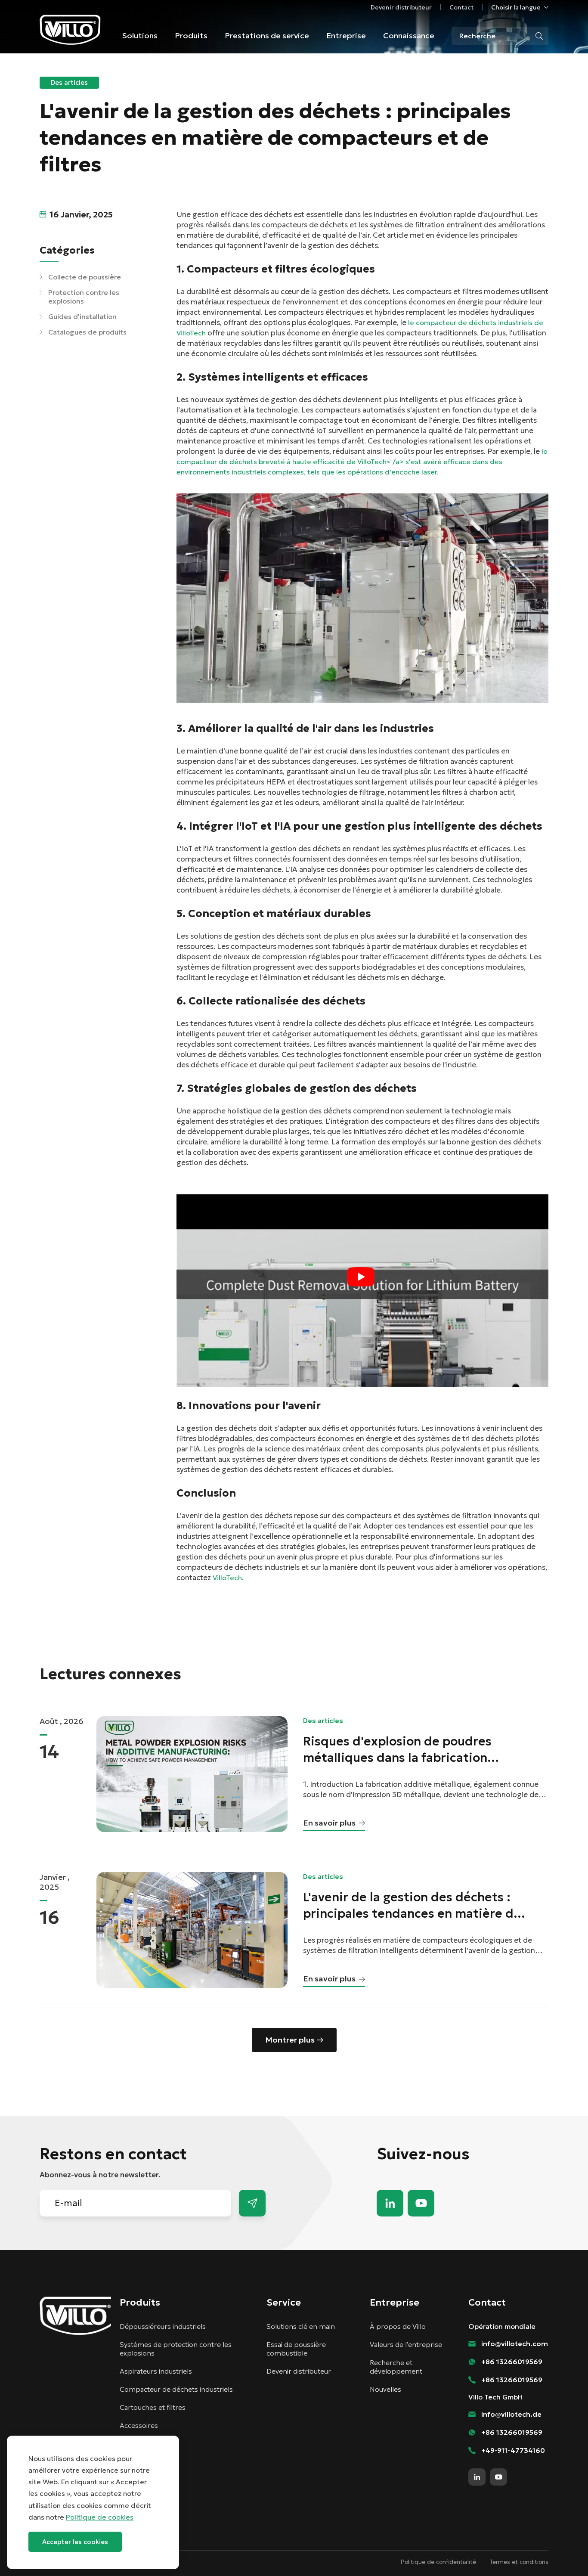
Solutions (140, 36)
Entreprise (346, 36)
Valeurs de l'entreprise (406, 2344)
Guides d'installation (82, 316)
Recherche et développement (396, 2367)
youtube (421, 2203)
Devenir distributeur (401, 7)
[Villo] (70, 30)
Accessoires (139, 2425)
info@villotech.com (562, 2554)
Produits (191, 36)
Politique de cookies (100, 2517)
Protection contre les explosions (84, 297)
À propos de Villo (398, 2326)
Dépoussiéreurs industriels (163, 2326)
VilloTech (227, 1578)
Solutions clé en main (301, 2326)
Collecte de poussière (85, 277)
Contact (461, 7)
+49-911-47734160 (513, 2450)
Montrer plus (290, 2040)
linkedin (390, 2203)
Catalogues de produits (87, 332)
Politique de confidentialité (438, 2562)
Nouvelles (385, 2389)
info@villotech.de (511, 2414)
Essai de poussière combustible (296, 2349)
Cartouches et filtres (153, 2407)
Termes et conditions (519, 2562)
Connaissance (409, 36)
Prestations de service (267, 36)
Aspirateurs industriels (156, 2371)
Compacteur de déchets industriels (176, 2389)
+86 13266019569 (512, 2362)
